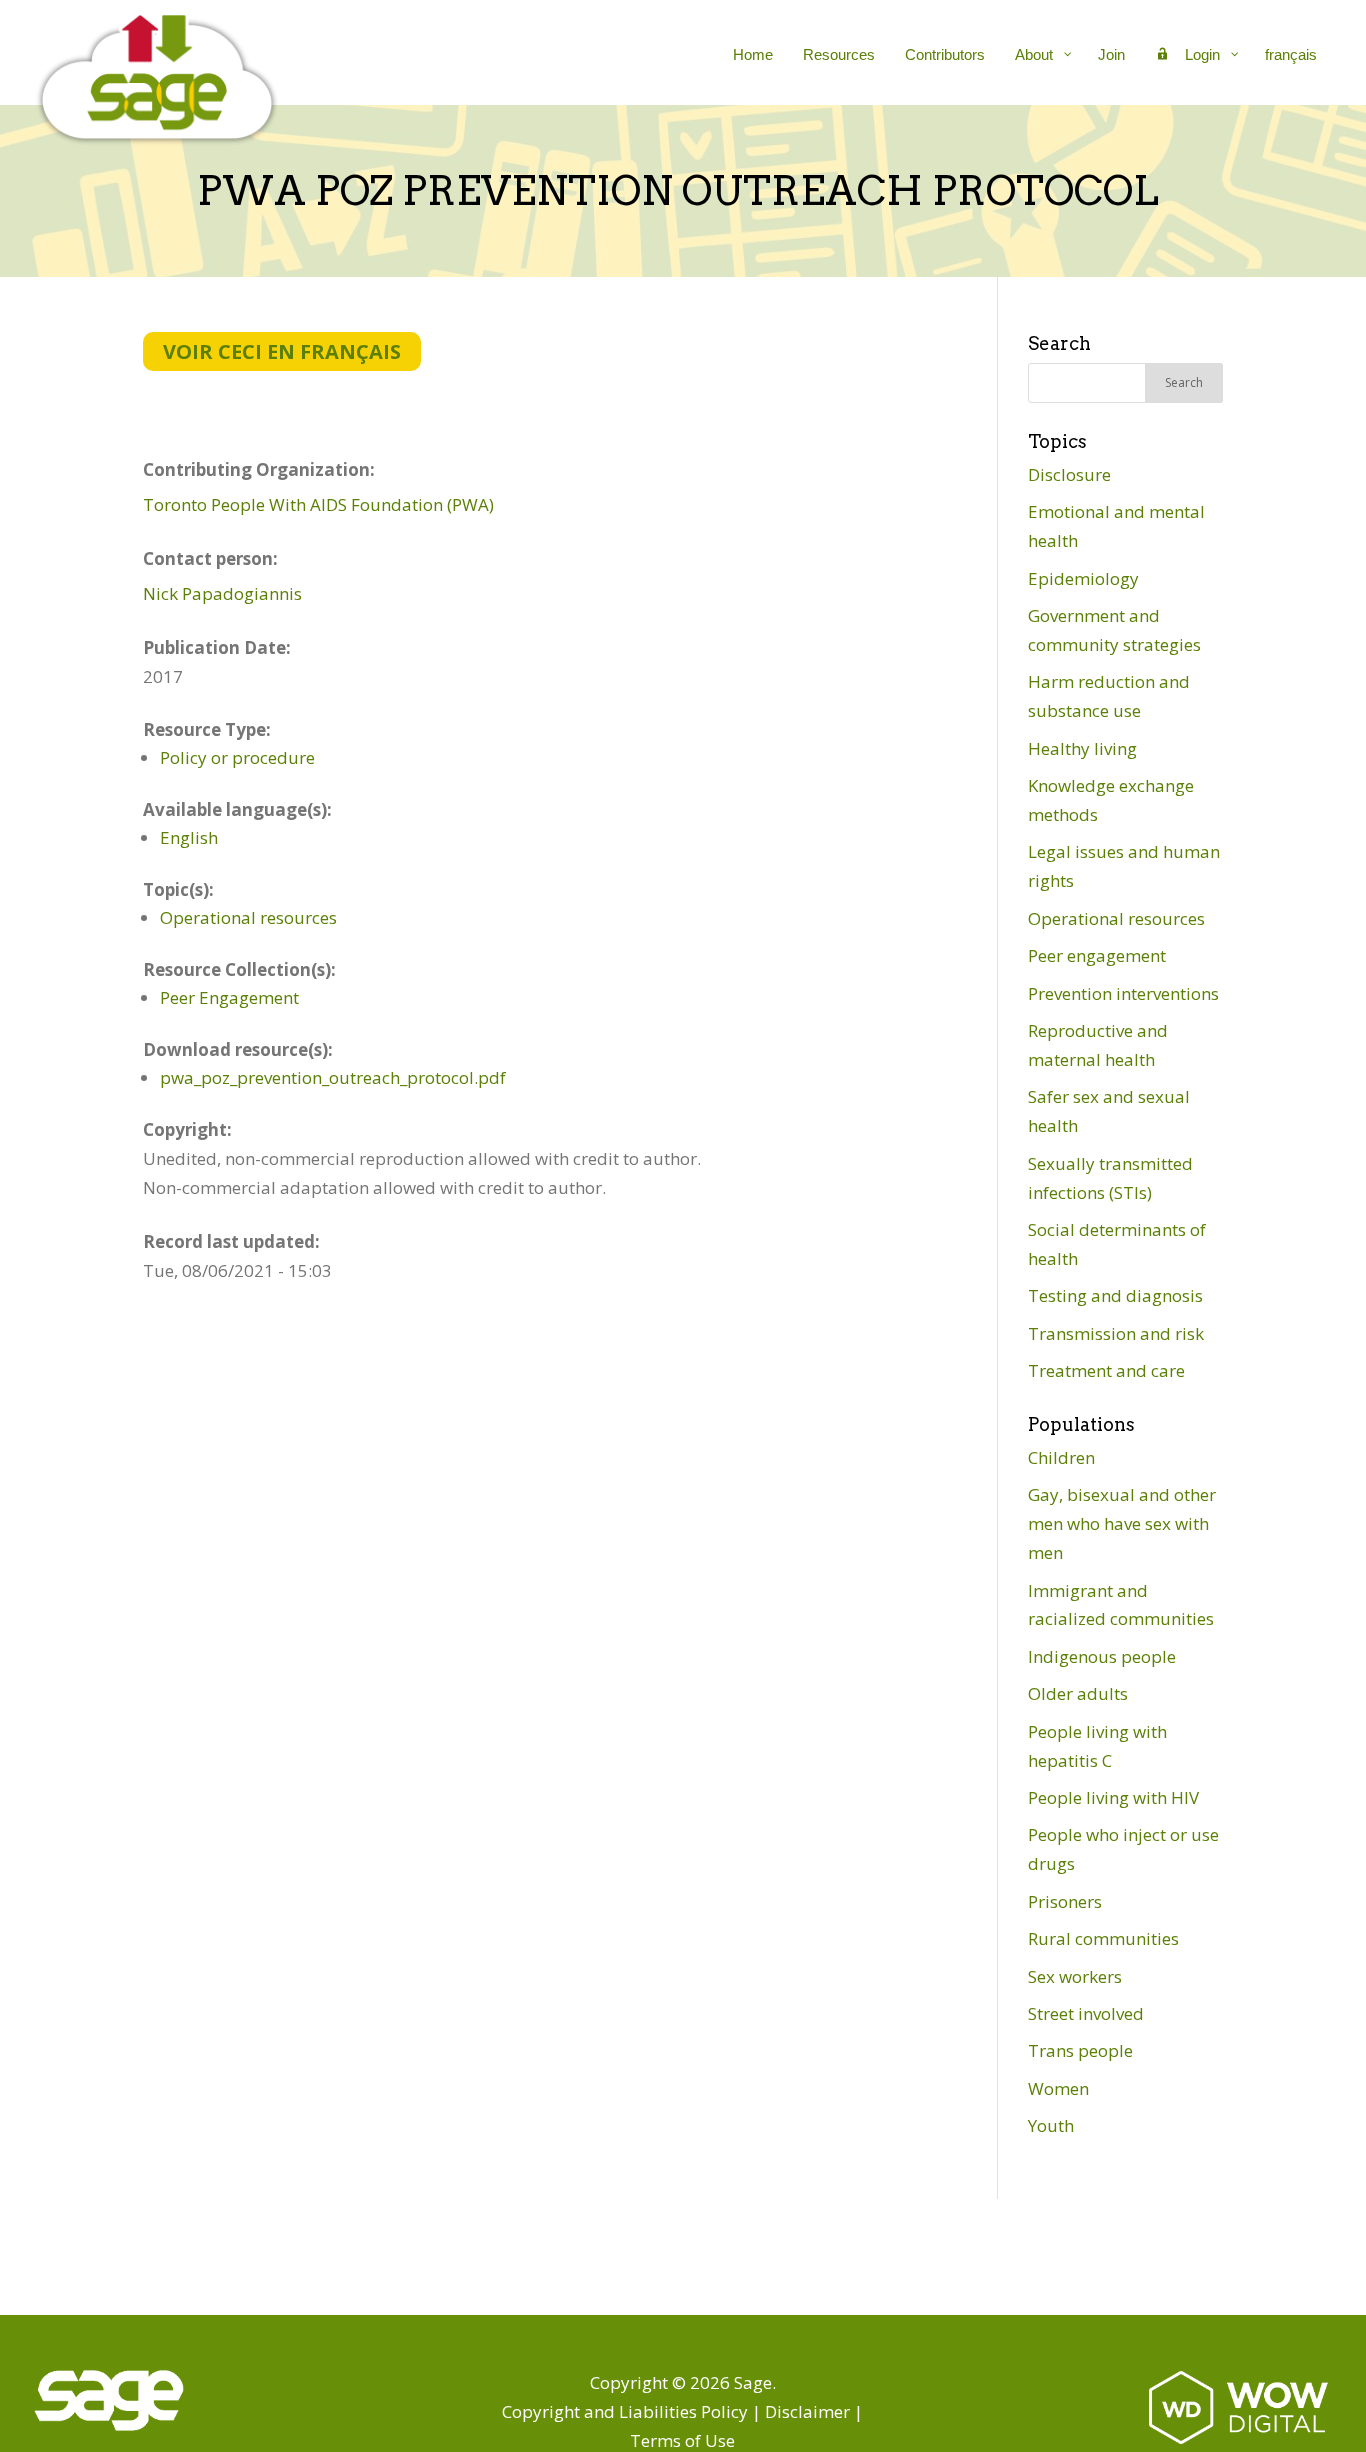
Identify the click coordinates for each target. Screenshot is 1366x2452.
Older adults (1078, 1693)
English (189, 837)
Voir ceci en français (282, 351)
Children (1061, 1457)
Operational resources (248, 917)
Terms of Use (682, 2440)
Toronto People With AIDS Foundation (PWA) (318, 504)
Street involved (1086, 2013)
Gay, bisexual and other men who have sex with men (1122, 1523)
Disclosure (1069, 474)
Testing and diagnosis (1115, 1295)
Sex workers (1075, 1976)
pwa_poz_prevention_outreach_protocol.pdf (333, 1077)
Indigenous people (1102, 1656)
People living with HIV (1113, 1797)
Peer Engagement (229, 997)
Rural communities (1103, 1938)
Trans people (1080, 2050)
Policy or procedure (237, 757)
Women (1058, 2088)
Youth (1051, 2125)
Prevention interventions (1123, 993)
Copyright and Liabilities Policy (625, 2411)
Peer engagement (1097, 955)
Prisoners (1065, 1901)
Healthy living (1082, 748)
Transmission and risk (1116, 1333)
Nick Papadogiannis (222, 593)
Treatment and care (1106, 1370)
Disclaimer (807, 2411)
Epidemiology (1083, 578)
